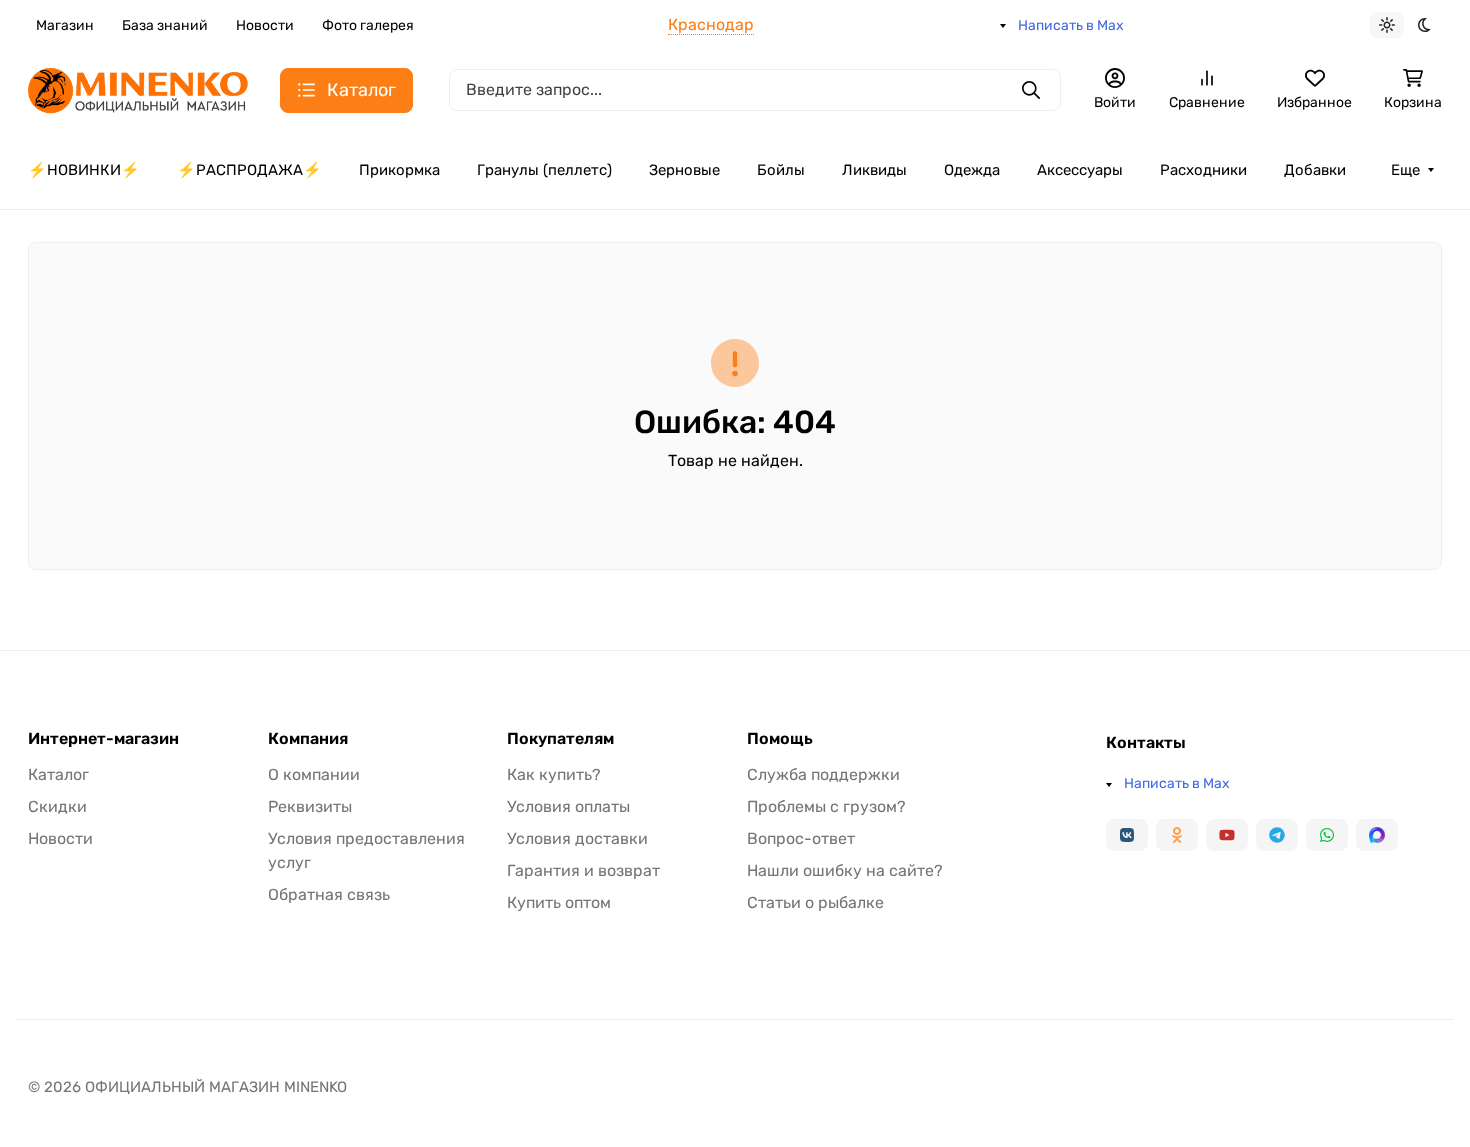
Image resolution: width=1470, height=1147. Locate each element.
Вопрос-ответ (801, 838)
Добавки (1315, 170)
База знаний (165, 25)
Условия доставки (577, 838)
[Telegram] (1277, 835)
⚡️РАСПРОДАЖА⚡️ (249, 170)
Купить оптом (559, 902)
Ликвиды (874, 170)
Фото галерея (368, 25)
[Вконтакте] (1127, 835)
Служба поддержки (823, 774)
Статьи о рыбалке (815, 902)
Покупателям (560, 739)
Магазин (65, 25)
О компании (314, 774)
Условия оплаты (568, 806)
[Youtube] (1227, 835)
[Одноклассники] (1177, 835)
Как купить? (554, 774)
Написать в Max (1071, 25)
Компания (308, 739)
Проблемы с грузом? (826, 806)
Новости (265, 25)
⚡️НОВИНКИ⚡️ (84, 170)
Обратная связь (329, 894)
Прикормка (399, 170)
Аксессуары (1080, 170)
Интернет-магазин (103, 739)
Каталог (58, 774)
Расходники (1203, 170)
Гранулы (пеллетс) (544, 170)
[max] (1377, 835)
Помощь (780, 739)
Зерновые (684, 170)
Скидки (57, 806)
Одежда (972, 170)
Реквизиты (310, 806)
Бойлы (781, 170)
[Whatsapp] (1327, 835)
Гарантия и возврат (583, 870)
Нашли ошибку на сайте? (845, 870)
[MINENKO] (138, 88)
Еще (1405, 170)
